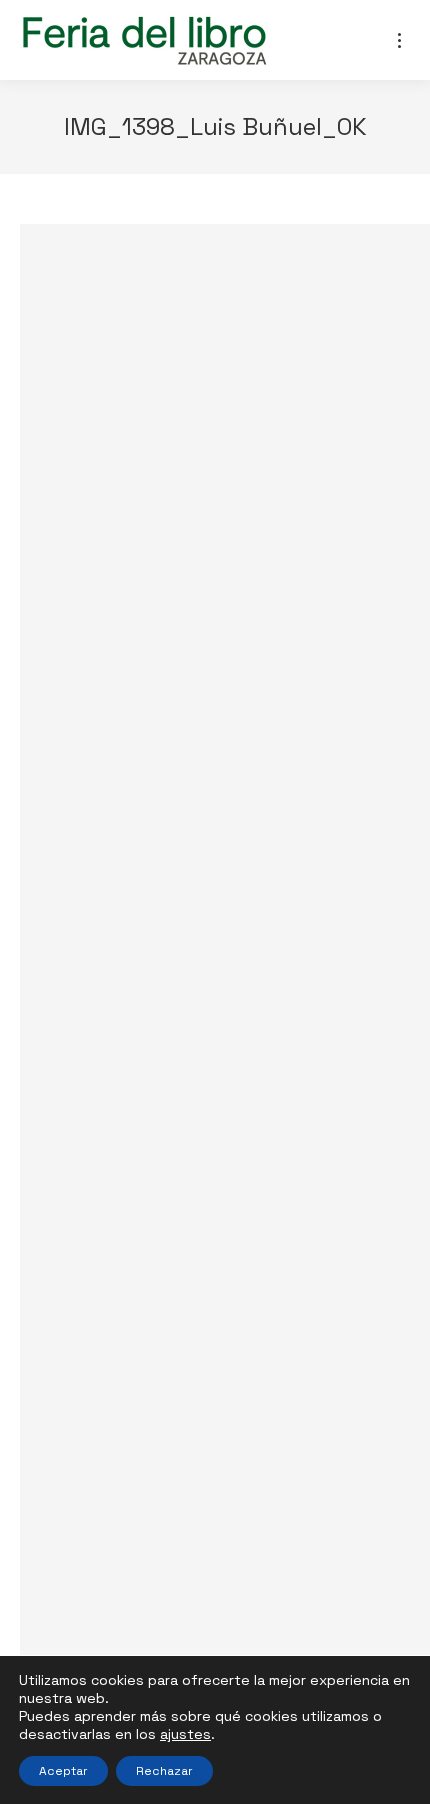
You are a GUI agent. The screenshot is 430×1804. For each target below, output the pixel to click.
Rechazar (164, 1771)
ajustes (185, 1734)
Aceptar (63, 1771)
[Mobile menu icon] (399, 40)
